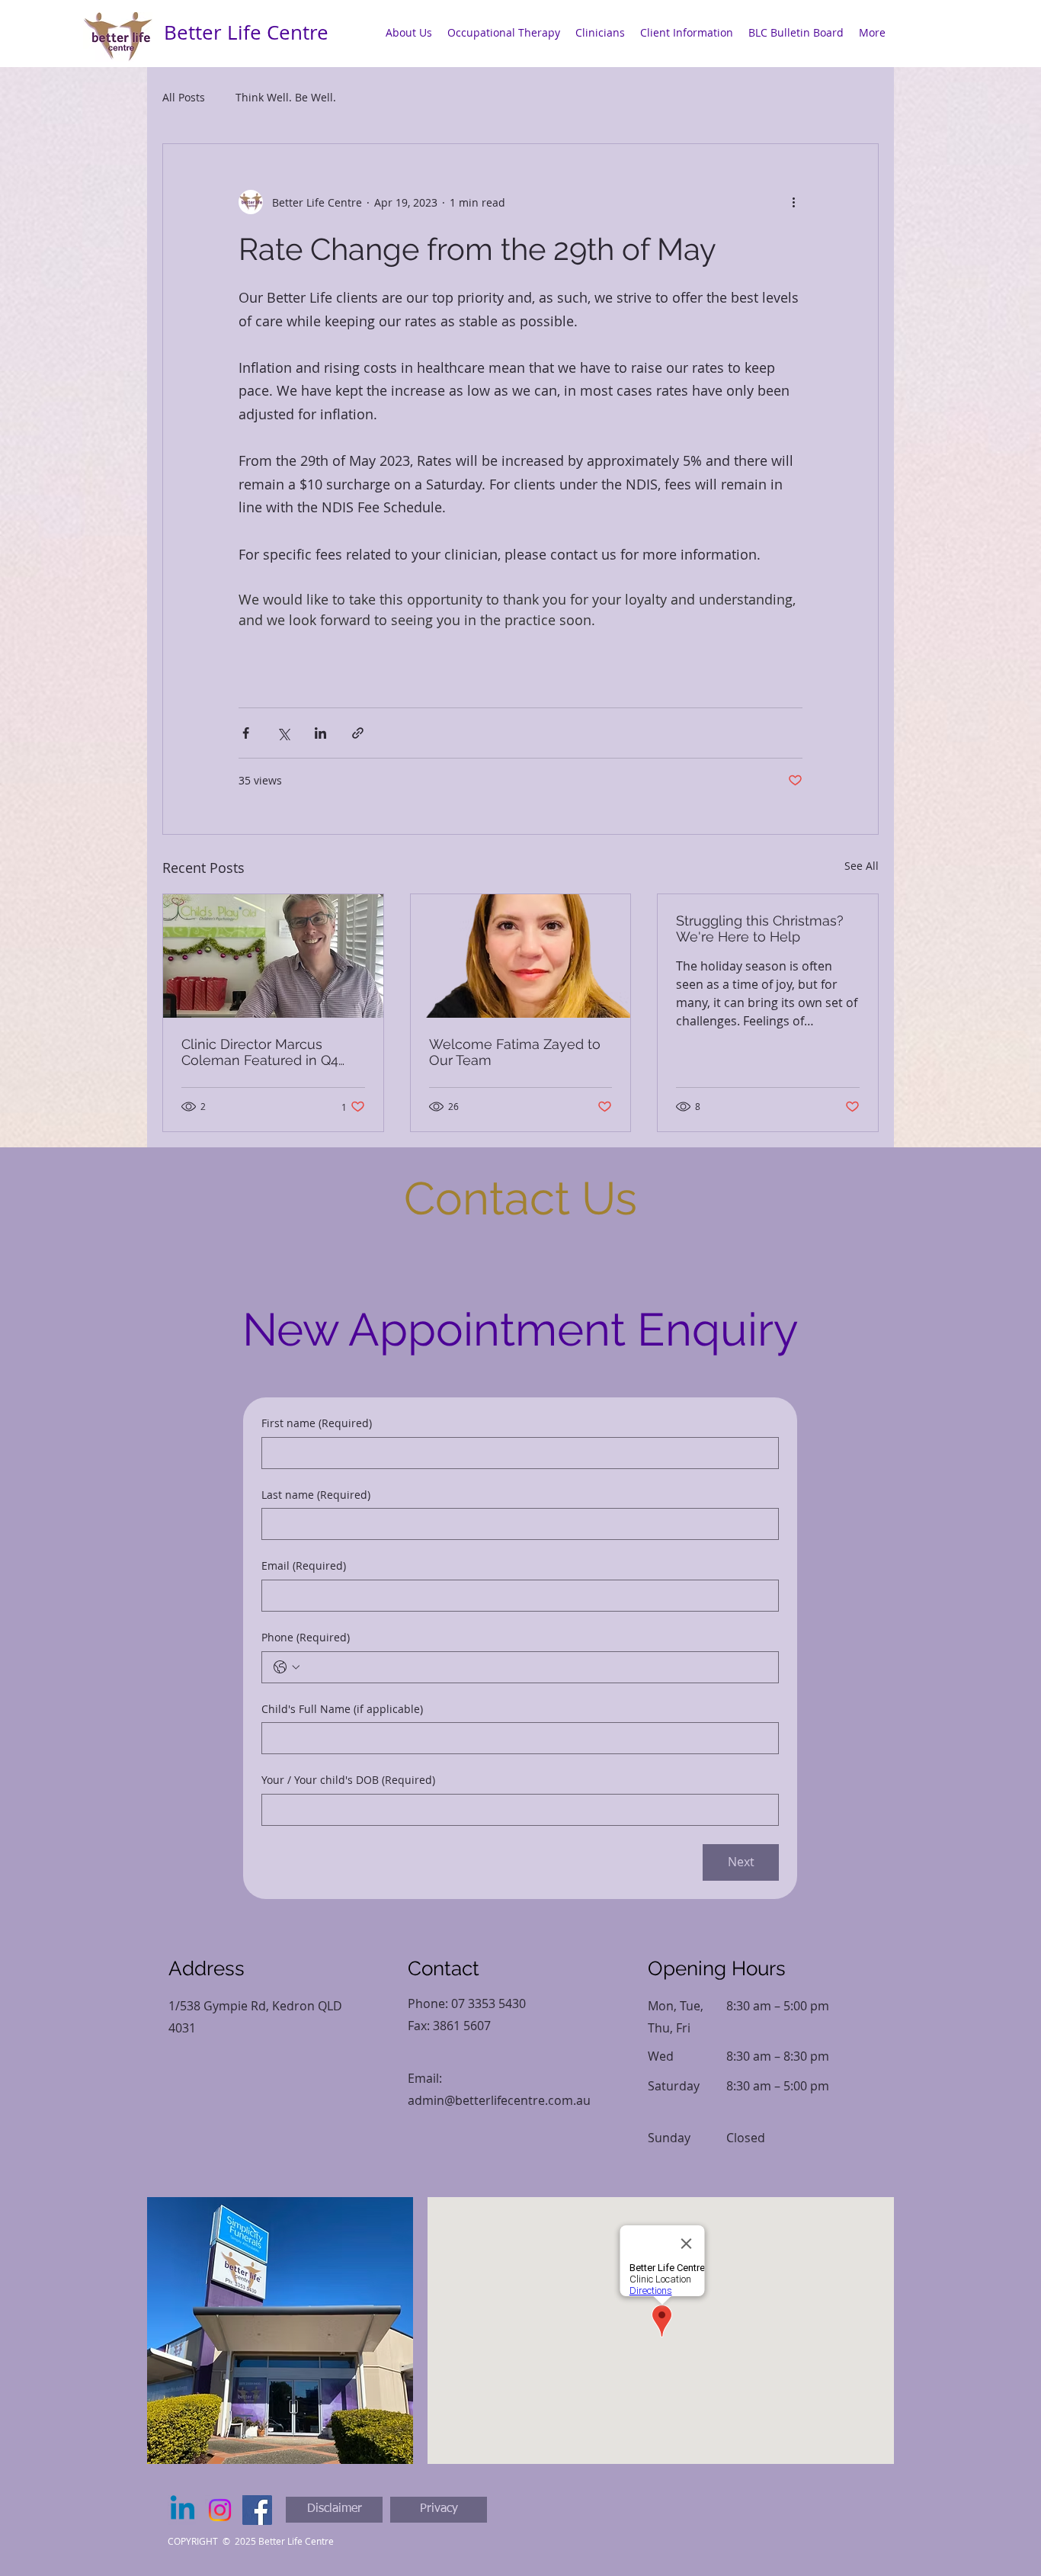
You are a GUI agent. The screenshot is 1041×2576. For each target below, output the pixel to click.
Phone (306, 1637)
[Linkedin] (183, 2510)
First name (317, 1423)
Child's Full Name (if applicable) (342, 1709)
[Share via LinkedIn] (320, 733)
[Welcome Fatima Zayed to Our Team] (521, 956)
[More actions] (793, 202)
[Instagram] (220, 2510)
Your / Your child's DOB (348, 1780)
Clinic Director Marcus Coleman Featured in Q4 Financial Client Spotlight (261, 1052)
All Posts (184, 97)
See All (862, 866)
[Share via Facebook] (246, 733)
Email (304, 1565)
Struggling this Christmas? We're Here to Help (760, 929)
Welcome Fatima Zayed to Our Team (515, 1052)
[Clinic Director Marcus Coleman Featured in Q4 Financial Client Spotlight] (273, 956)
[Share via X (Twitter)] (283, 733)
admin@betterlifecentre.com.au (499, 2100)
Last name (316, 1495)
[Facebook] (257, 2510)
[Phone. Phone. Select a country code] (287, 1667)
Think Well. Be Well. (286, 97)
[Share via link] (358, 733)
